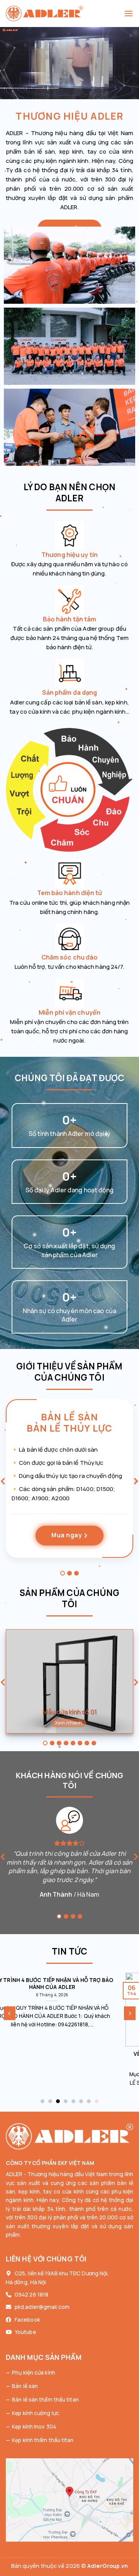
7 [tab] (87, 1743)
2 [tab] (69, 1573)
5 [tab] (73, 1743)
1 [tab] (63, 1573)
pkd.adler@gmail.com (42, 2307)
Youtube (25, 2332)
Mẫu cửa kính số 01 (69, 1712)
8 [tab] (94, 1743)
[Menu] (129, 13)
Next (136, 1483)
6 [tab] (80, 1743)
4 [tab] (66, 1743)
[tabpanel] (69, 1484)
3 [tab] (76, 1573)
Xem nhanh (69, 1723)
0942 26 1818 (31, 2294)
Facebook (27, 2320)
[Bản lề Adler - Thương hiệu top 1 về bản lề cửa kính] (65, 14)
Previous (3, 1483)
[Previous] (10, 2013)
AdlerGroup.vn (108, 2566)
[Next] (130, 2013)
